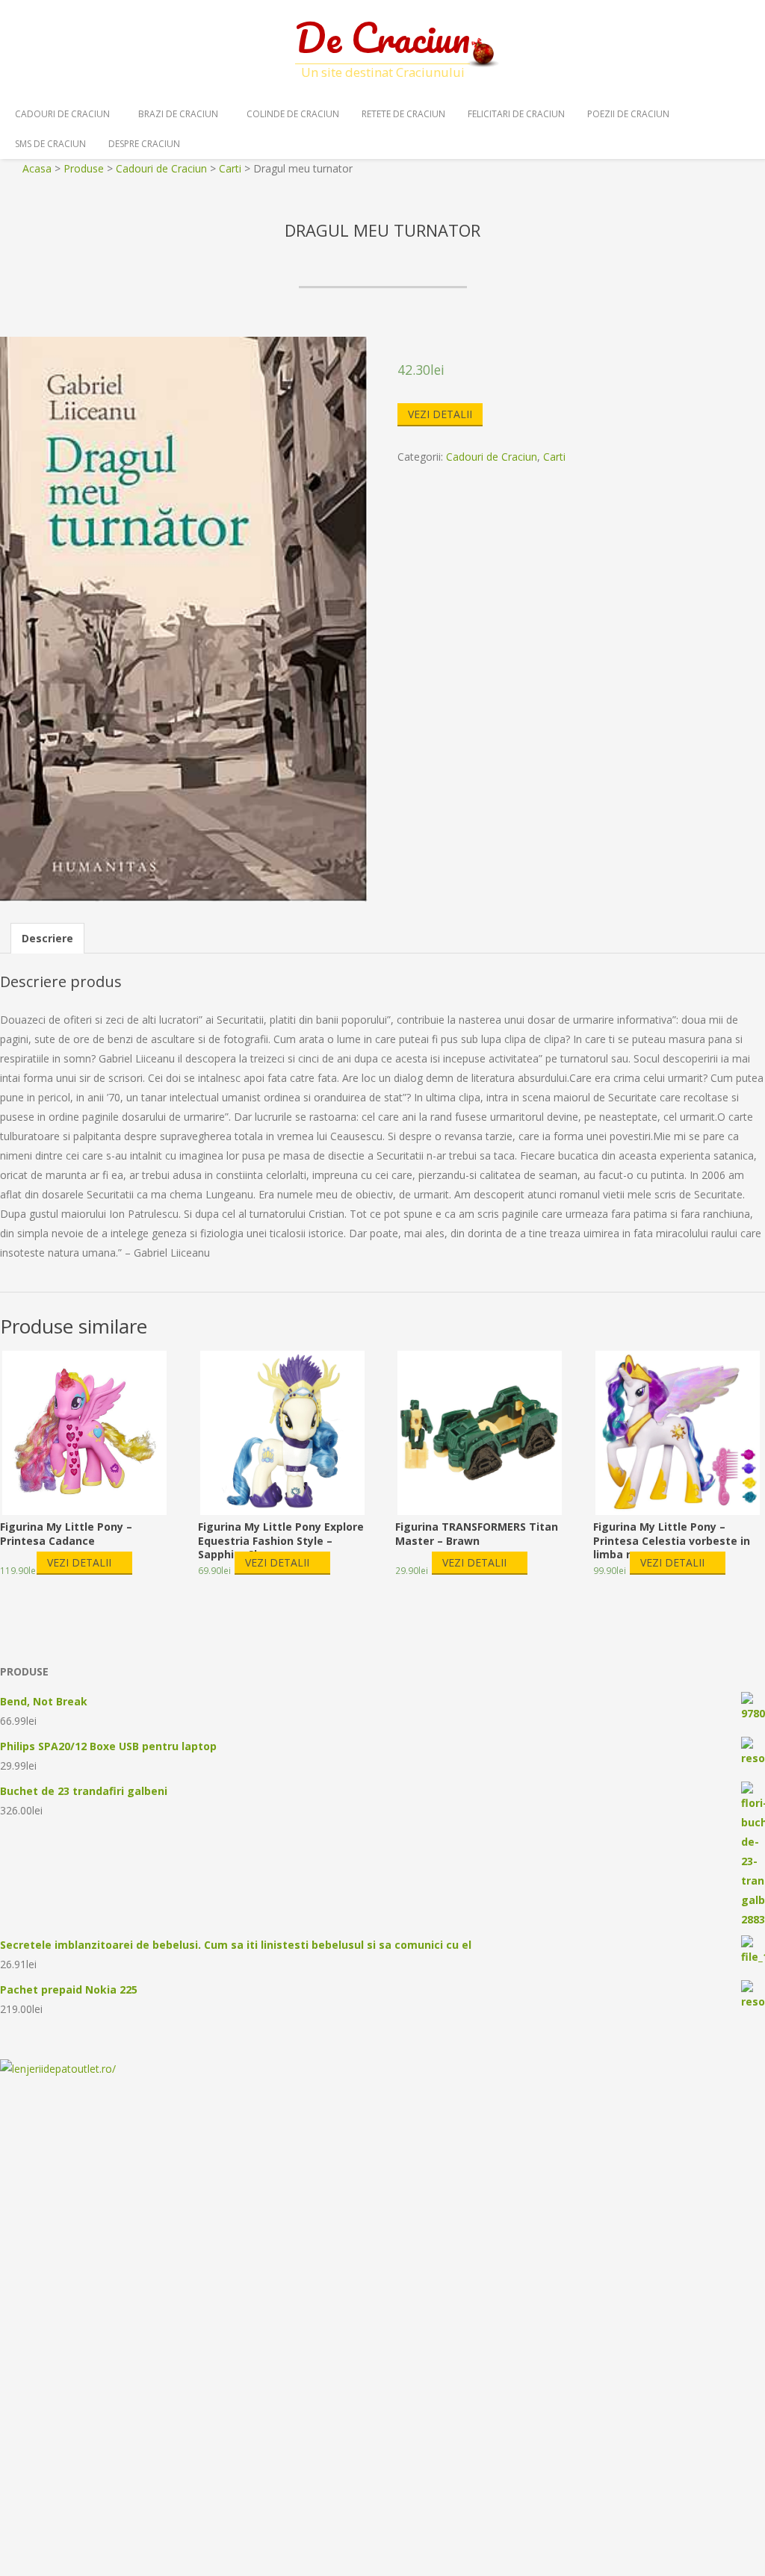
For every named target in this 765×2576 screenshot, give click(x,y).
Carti (554, 457)
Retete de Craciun (403, 114)
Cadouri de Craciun (62, 114)
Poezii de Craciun (628, 114)
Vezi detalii (440, 414)
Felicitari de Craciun (516, 114)
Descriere (47, 938)
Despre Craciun (144, 144)
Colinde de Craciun (293, 114)
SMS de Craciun (50, 144)
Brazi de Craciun (178, 114)
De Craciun (382, 37)
